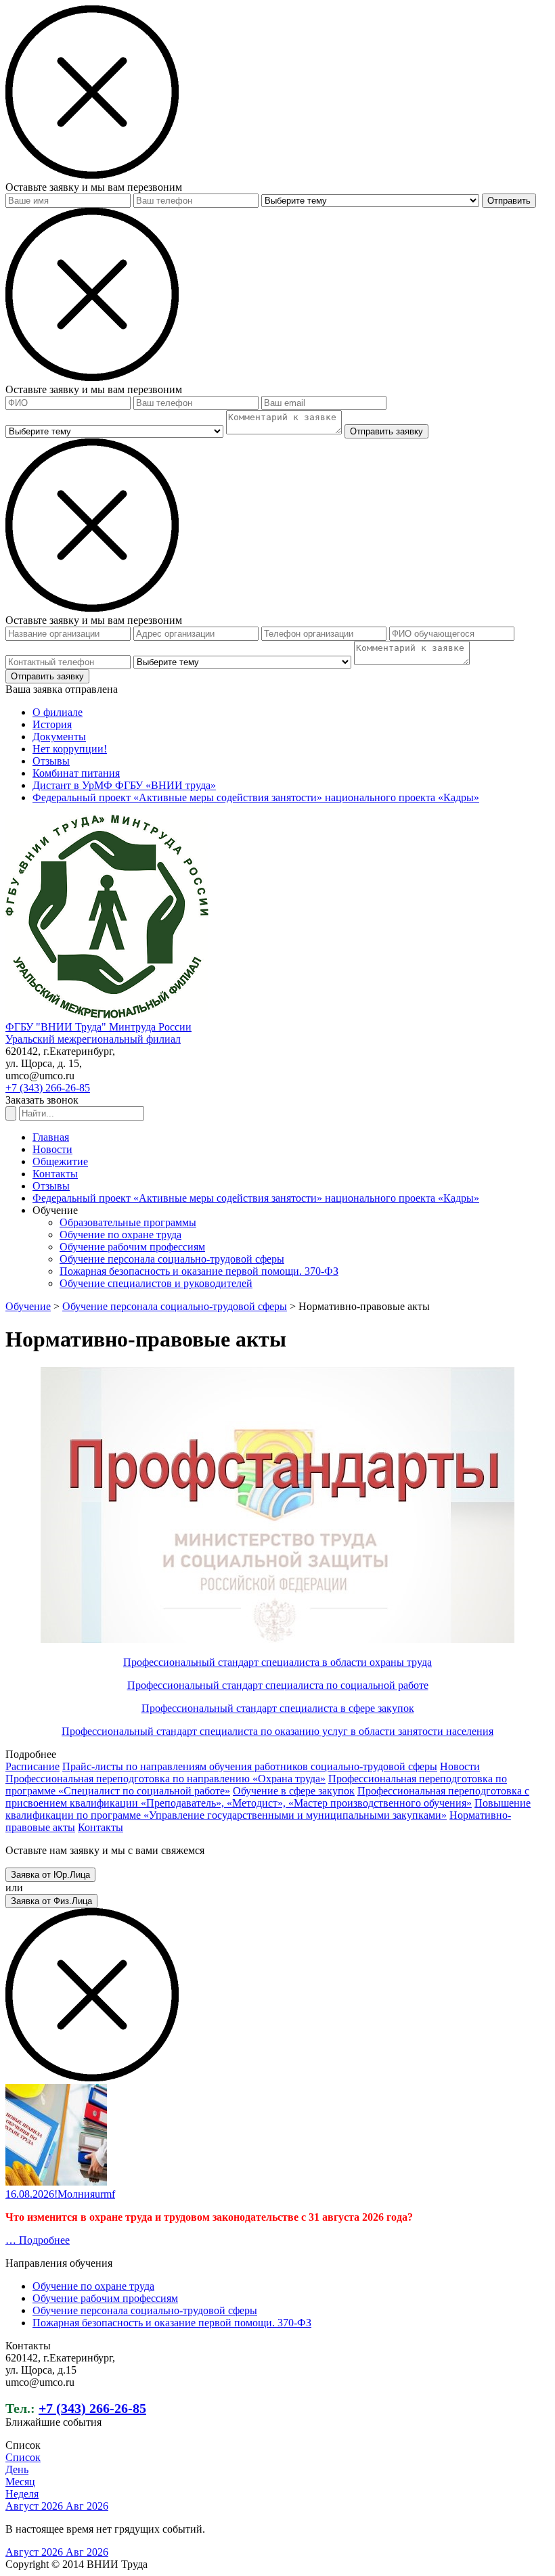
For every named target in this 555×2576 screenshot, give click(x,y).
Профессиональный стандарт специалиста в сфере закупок (278, 1708)
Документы (59, 737)
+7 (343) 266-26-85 (48, 1088)
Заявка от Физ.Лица (51, 1901)
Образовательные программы (128, 1222)
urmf (105, 2194)
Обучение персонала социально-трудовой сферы (172, 1259)
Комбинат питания (76, 773)
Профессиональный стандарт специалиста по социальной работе (278, 1685)
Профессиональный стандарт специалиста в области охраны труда (277, 1662)
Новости (52, 1149)
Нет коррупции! (70, 749)
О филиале (58, 712)
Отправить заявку (386, 431)
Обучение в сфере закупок (294, 1791)
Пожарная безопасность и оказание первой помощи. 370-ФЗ (199, 1271)
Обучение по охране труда (120, 1235)
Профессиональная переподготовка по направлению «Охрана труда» (165, 1779)
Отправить (509, 201)
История (52, 724)
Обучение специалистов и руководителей (156, 1283)
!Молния (74, 2194)
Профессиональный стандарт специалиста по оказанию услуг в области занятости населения (277, 1731)
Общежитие (60, 1161)
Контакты (55, 1174)
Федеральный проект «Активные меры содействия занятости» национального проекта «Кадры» (256, 797)
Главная (51, 1137)
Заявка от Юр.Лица (50, 1875)
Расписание (32, 1766)
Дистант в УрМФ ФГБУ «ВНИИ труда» (124, 785)
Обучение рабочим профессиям (132, 1247)
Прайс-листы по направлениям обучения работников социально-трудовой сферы (250, 1766)
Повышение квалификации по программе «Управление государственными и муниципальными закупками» (268, 1809)
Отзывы (51, 761)
